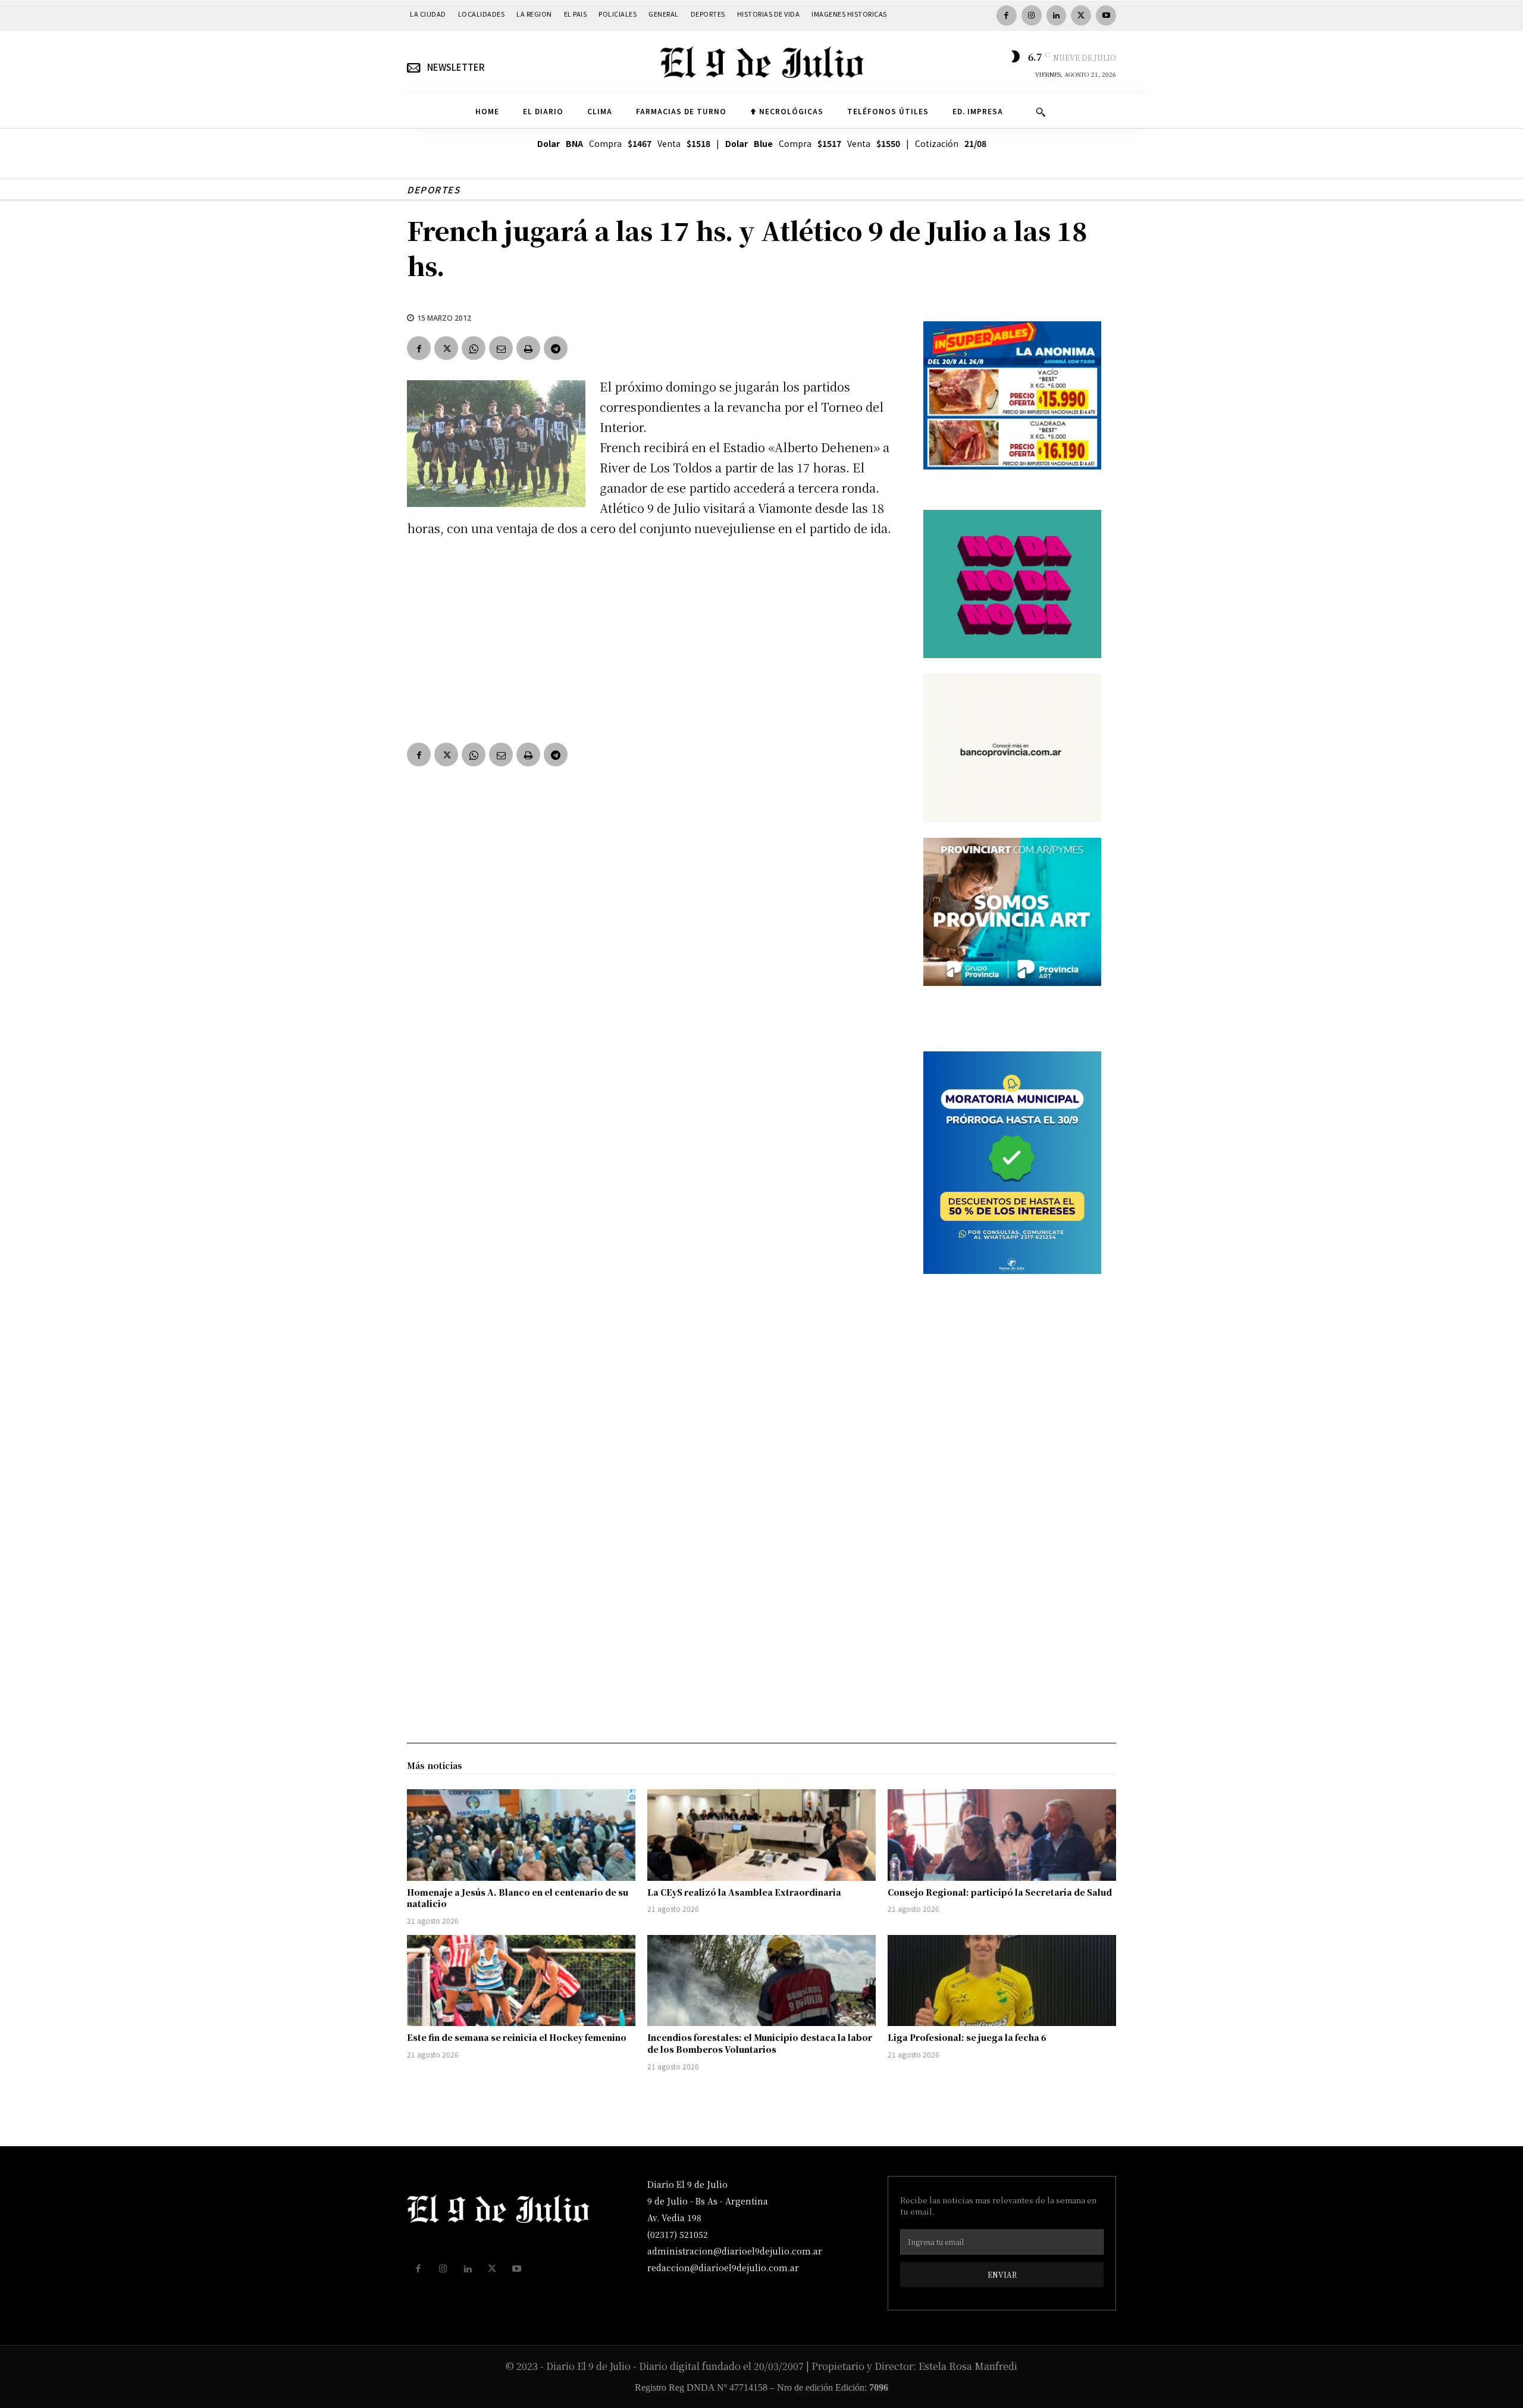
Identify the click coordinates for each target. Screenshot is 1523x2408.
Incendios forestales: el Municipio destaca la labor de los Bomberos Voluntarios (760, 2043)
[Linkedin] (1057, 15)
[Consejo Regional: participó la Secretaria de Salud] (1002, 1835)
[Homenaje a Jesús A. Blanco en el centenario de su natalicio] (521, 1835)
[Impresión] (528, 348)
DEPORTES (433, 190)
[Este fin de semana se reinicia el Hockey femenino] (521, 1981)
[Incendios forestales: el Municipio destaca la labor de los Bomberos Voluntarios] (761, 1981)
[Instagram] (1032, 15)
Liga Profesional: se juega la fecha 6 (967, 2037)
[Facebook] (1007, 15)
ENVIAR (1002, 2274)
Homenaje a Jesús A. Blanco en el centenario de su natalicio (518, 1898)
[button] (1041, 112)
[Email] (501, 348)
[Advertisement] (651, 637)
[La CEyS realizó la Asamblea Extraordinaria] (761, 1835)
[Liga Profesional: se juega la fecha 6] (1002, 1981)
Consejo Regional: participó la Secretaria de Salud (1000, 1892)
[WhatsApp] (474, 348)
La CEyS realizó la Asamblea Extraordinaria (744, 1892)
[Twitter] (1081, 15)
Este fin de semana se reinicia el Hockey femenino (517, 2037)
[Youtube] (1106, 15)
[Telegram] (556, 348)
